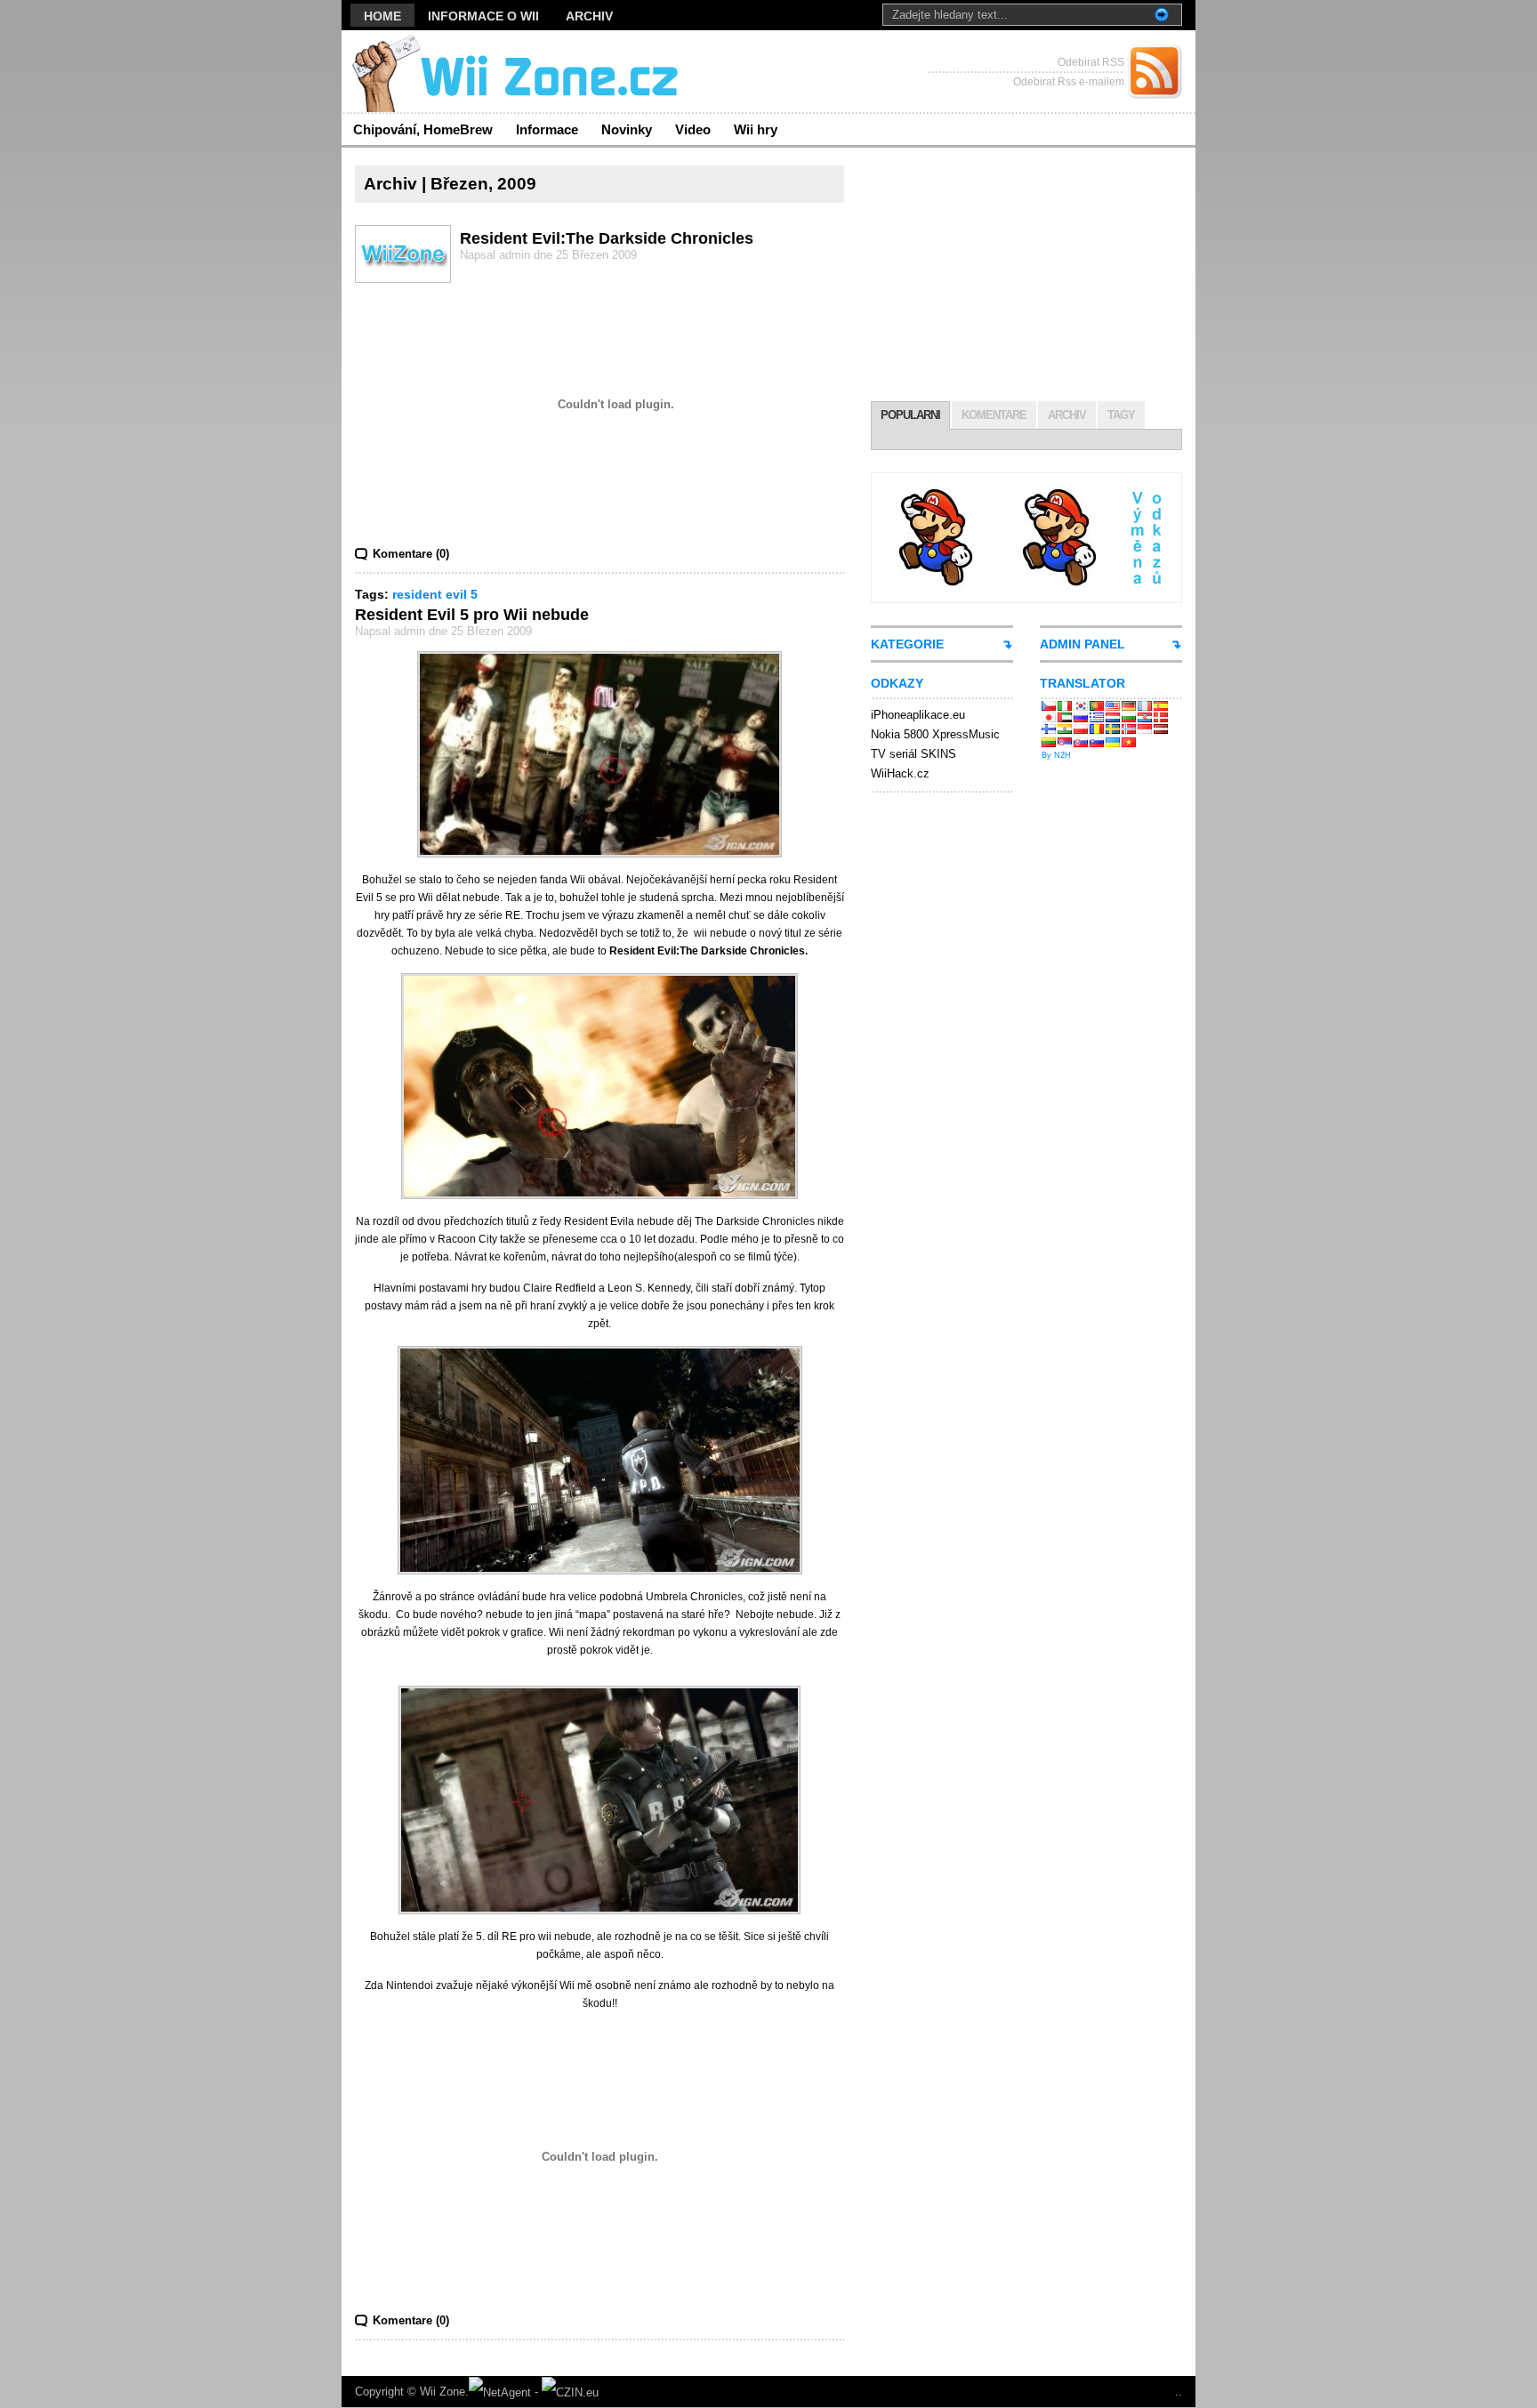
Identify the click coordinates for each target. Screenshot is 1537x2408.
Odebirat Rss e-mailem (1069, 82)
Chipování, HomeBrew (423, 129)
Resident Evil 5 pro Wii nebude (472, 615)
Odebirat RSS (1091, 62)
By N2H (1056, 755)
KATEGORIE (907, 644)
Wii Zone (443, 2392)
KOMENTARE (994, 415)
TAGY (1121, 415)
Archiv (589, 16)
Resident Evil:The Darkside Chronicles (607, 238)
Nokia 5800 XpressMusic (935, 734)
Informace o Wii (483, 16)
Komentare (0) (411, 554)
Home (382, 16)
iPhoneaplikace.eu (918, 715)
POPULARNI (910, 415)
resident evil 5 (435, 594)
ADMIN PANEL (1082, 644)
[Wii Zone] (515, 72)
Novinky (627, 129)
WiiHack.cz (900, 773)
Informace (547, 129)
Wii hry (756, 129)
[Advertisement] (1026, 277)
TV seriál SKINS (913, 754)
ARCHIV (1067, 415)
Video (693, 129)
